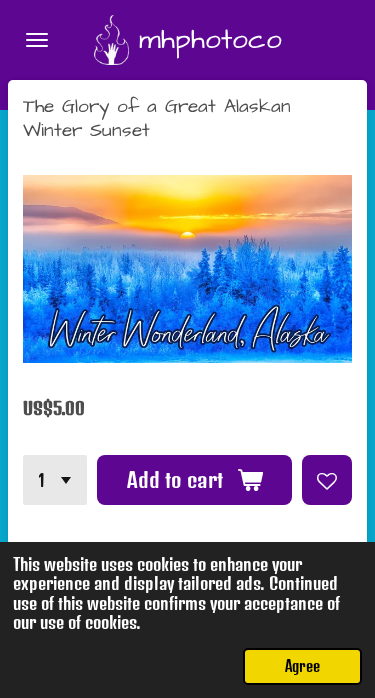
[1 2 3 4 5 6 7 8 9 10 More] (55, 480)
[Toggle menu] (37, 40)
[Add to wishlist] (327, 480)
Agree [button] (302, 666)
